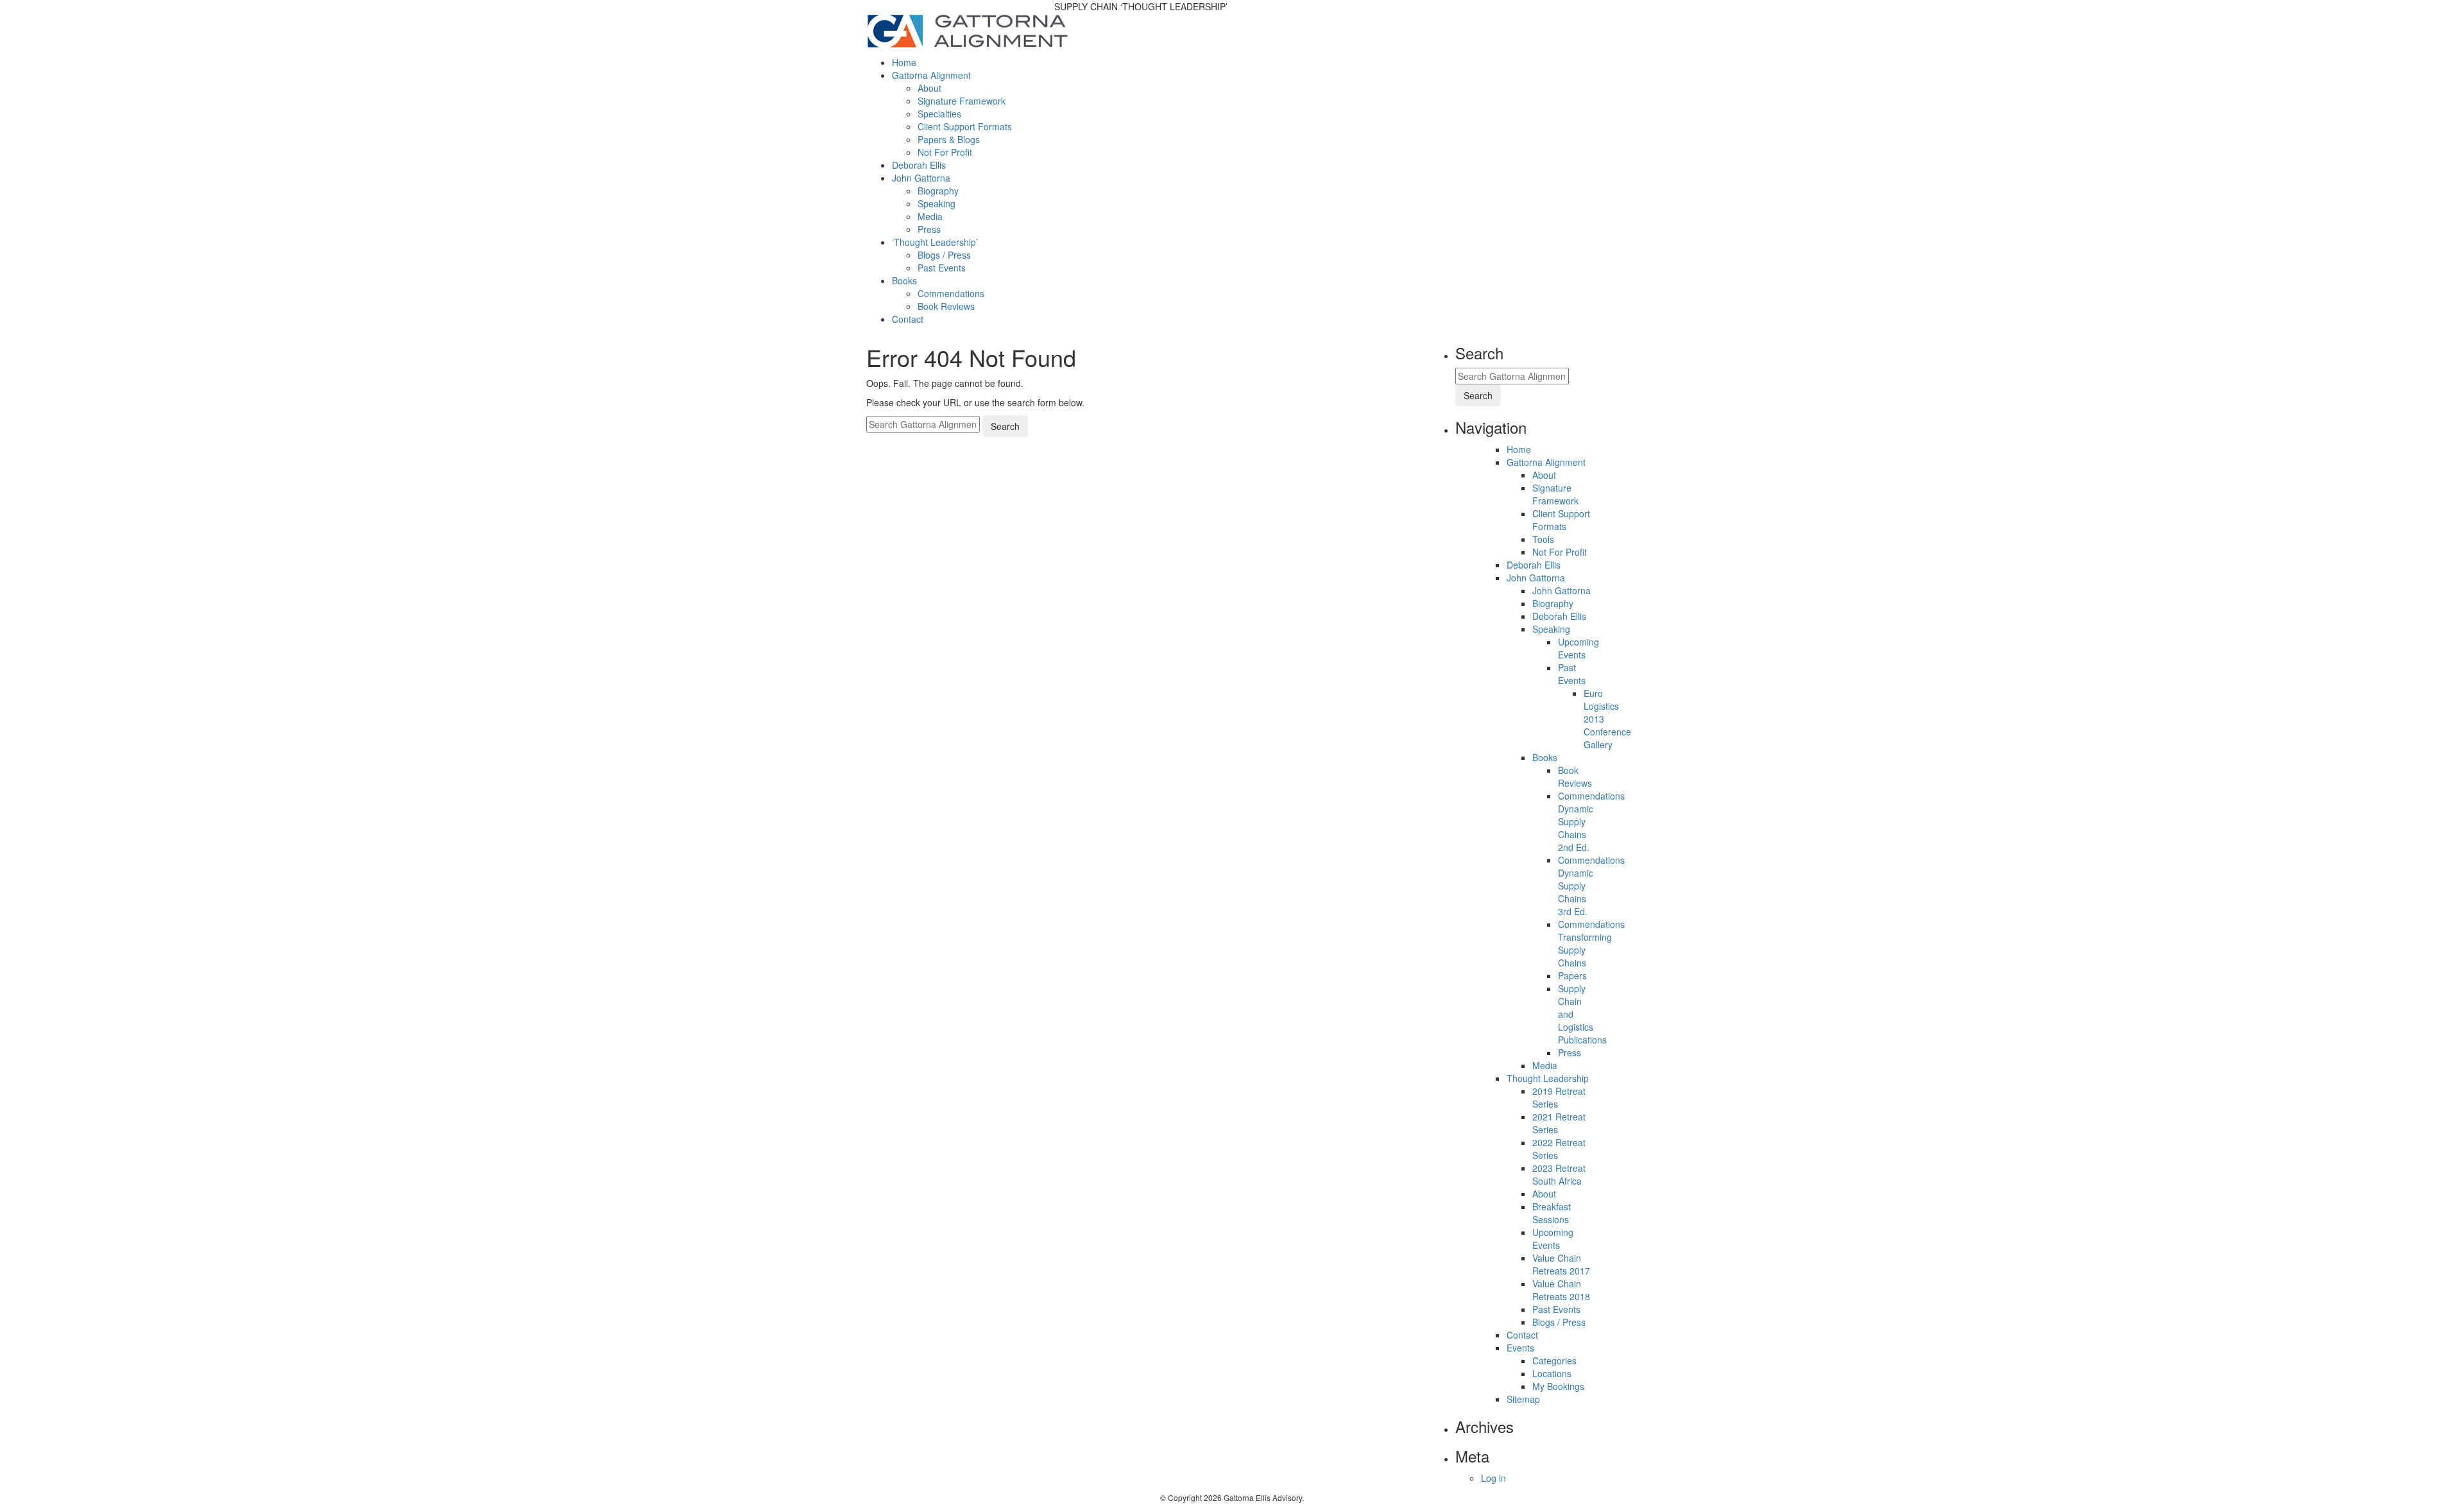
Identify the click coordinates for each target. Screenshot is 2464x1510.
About (929, 88)
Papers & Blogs (949, 139)
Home (904, 62)
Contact (908, 319)
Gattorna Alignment (931, 75)
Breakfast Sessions (1552, 1213)
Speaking (937, 203)
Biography (938, 191)
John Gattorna (921, 178)
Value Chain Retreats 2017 (1561, 1264)
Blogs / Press (944, 255)
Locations (1552, 1373)
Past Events (942, 268)
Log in (1493, 1478)
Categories (1554, 1360)
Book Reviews (946, 306)
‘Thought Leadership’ (935, 242)
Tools (1543, 539)
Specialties (939, 114)
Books (904, 280)
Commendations (951, 293)
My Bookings (1558, 1386)
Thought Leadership (1548, 1078)
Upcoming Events (1579, 648)
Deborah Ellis (919, 165)
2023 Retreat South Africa (1559, 1174)
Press (929, 229)
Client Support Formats (965, 126)
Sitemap (1523, 1399)
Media (930, 216)
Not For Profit (945, 152)
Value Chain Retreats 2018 (1561, 1290)
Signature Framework (962, 101)
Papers (1572, 975)
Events (1520, 1348)
